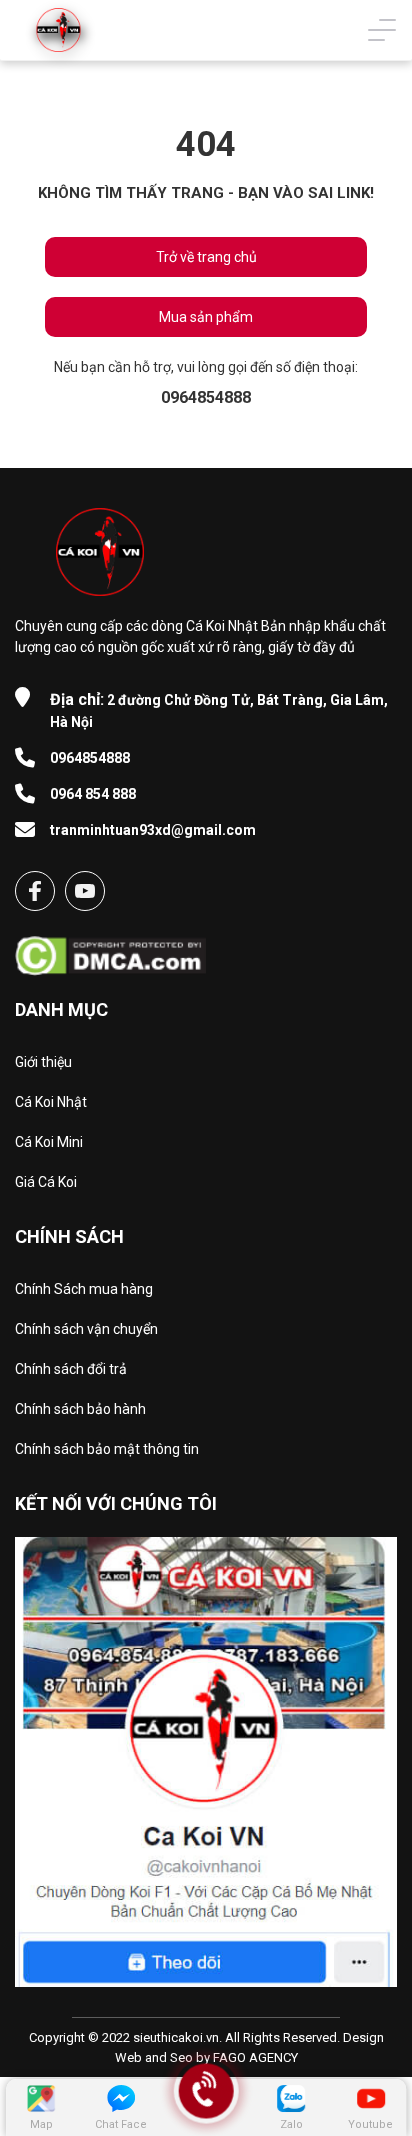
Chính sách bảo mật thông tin (107, 1449)
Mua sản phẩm (206, 317)
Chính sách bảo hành (80, 1409)
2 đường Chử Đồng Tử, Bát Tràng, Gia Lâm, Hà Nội (219, 710)
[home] (58, 30)
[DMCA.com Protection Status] (110, 949)
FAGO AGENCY (255, 2057)
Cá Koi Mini (49, 1142)
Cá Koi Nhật (51, 1102)
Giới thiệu (43, 1062)
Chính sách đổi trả (71, 1369)
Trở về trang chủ (206, 257)
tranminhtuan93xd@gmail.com (153, 830)
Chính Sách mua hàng (84, 1289)
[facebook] (35, 891)
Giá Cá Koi (46, 1182)
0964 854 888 (93, 794)
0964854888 (90, 758)
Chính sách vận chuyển (86, 1329)
